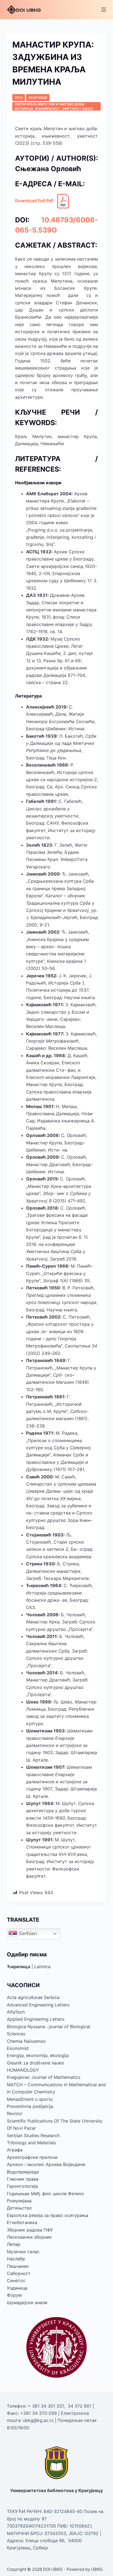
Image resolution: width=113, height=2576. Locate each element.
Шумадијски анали (27, 2302)
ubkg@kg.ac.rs (38, 2420)
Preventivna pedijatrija (30, 2106)
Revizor (15, 2113)
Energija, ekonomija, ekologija (38, 2055)
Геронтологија (22, 2186)
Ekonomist (18, 2048)
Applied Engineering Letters (36, 2019)
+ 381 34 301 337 (46, 2406)
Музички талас (23, 2252)
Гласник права (23, 2179)
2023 (19, 98)
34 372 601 (80, 2406)
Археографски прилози (32, 2157)
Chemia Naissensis (26, 2041)
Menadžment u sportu (30, 2099)
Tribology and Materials (31, 2143)
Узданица (17, 2288)
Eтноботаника (22, 2222)
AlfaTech (16, 2012)
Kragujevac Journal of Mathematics (44, 2077)
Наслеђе (16, 2259)
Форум (14, 2295)
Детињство (19, 2208)
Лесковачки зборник (29, 2237)
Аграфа (15, 2150)
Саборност (19, 2273)
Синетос (16, 2280)
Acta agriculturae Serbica (33, 1997)
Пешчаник (18, 2266)
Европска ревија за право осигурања (48, 2215)
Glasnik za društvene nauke (35, 2063)
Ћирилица (19, 1967)
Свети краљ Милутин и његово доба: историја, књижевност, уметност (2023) (54, 106)
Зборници (38, 98)
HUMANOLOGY (23, 2070)
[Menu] (104, 10)
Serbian (27, 1933)
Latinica (42, 1967)
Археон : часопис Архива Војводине (46, 2164)
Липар (14, 2244)
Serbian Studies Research (33, 2135)
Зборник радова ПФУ (30, 2230)
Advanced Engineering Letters (38, 2005)
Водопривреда (23, 2172)
